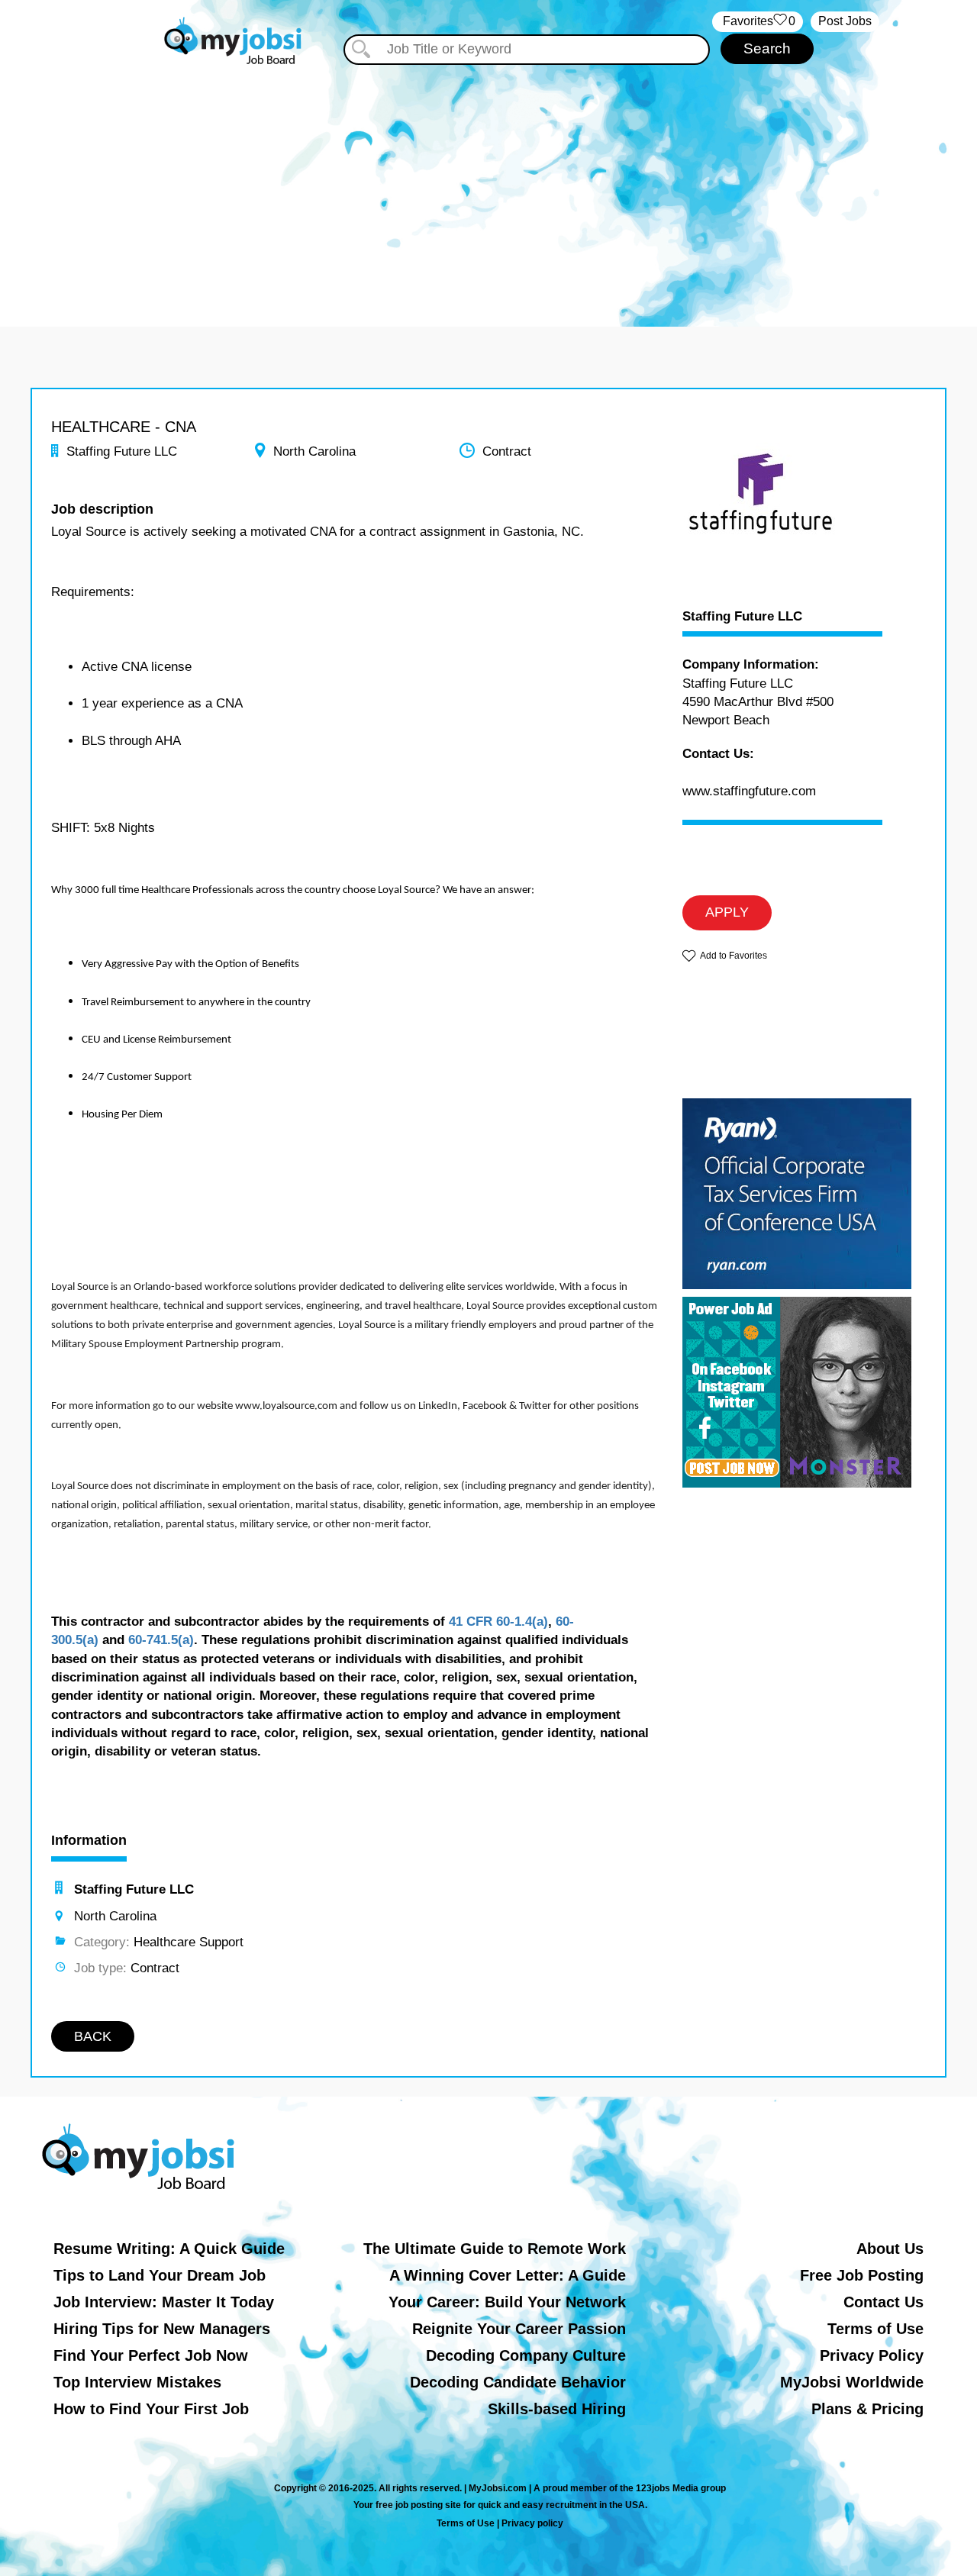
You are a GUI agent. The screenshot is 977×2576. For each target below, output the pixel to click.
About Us (890, 2249)
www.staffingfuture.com (749, 791)
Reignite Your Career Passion (519, 2329)
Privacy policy (532, 2523)
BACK (93, 2036)
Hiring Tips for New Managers (162, 2329)
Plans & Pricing (867, 2409)
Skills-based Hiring (557, 2409)
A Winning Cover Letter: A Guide (508, 2275)
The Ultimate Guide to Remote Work (495, 2249)
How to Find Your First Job (151, 2409)
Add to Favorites (734, 956)
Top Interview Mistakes (137, 2382)
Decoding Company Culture (526, 2355)
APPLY (727, 912)
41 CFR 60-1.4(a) (498, 1622)
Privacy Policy (872, 2355)
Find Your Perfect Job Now (151, 2355)
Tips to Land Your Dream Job (160, 2275)
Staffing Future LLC (742, 617)
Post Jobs (845, 21)
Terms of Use (875, 2329)
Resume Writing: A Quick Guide (169, 2249)
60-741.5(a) (161, 1640)
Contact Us (883, 2302)
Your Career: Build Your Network (507, 2302)
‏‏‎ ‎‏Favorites (758, 21)
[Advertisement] (488, 182)
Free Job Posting (862, 2275)
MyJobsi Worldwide (852, 2382)
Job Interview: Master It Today (164, 2302)
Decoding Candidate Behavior (518, 2382)
